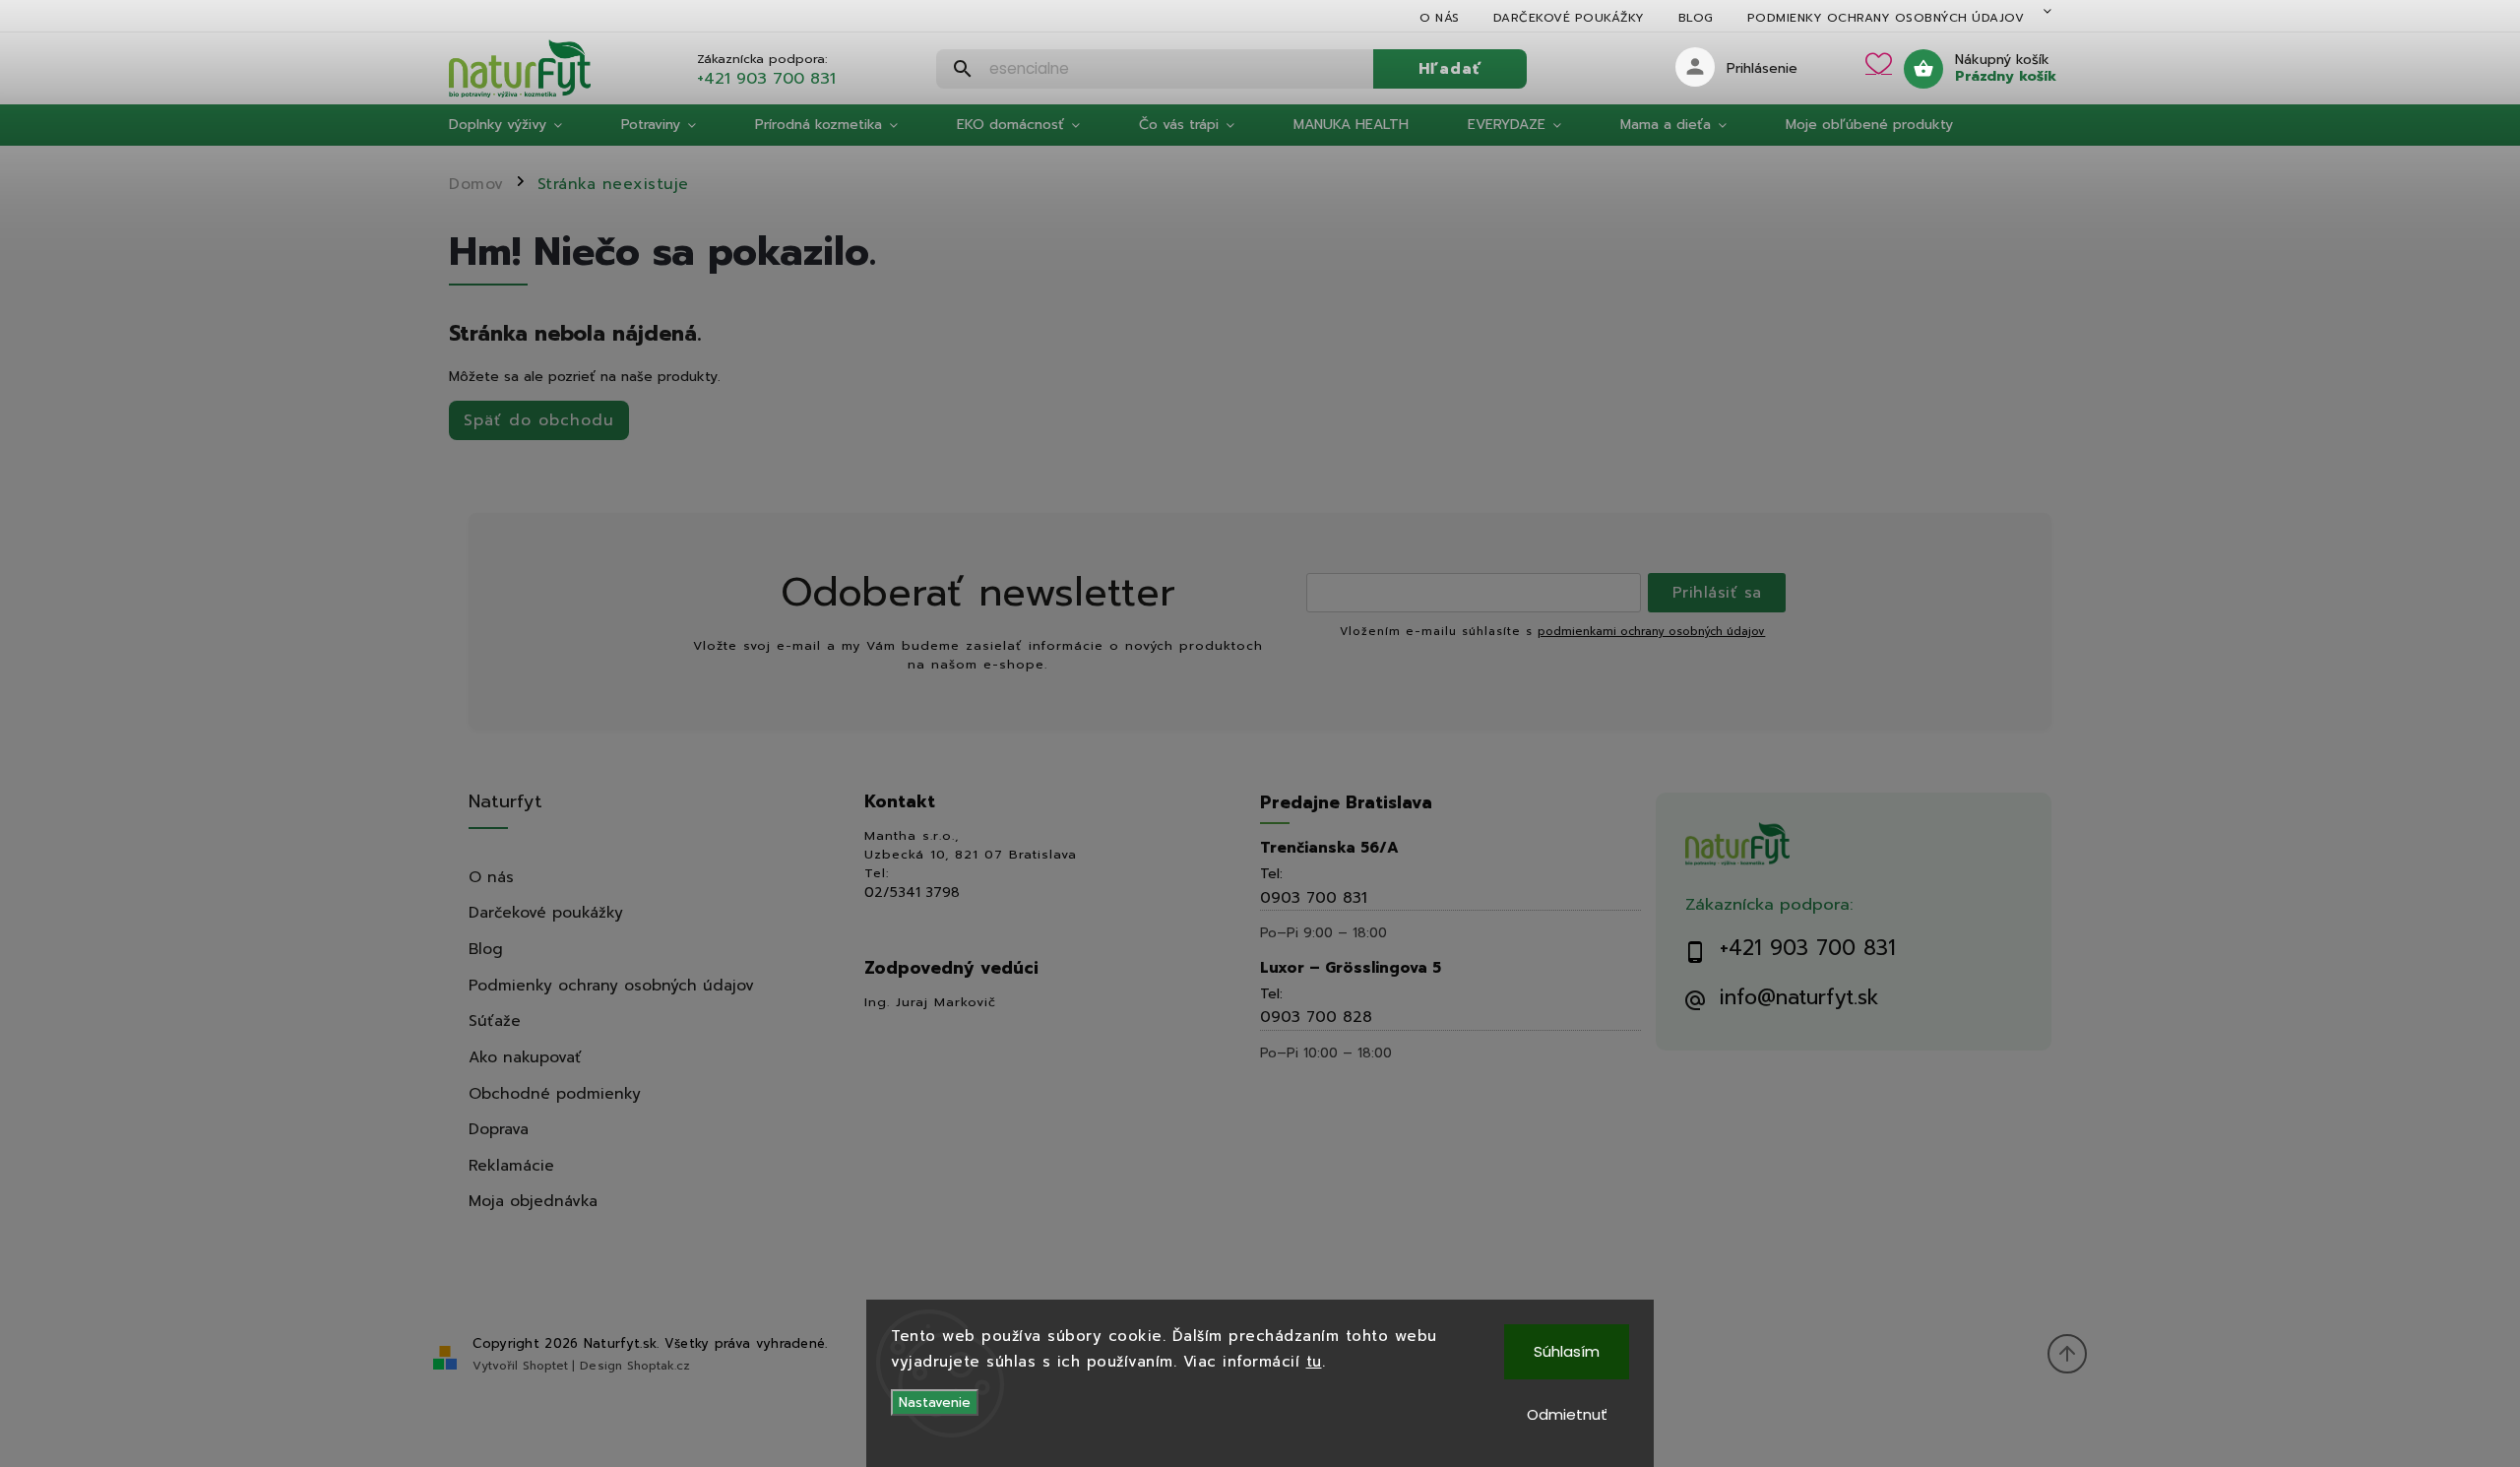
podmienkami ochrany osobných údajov (1651, 632)
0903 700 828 (1316, 1017)
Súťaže (495, 1021)
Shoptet (545, 1366)
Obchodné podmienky (555, 1093)
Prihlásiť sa (1717, 592)
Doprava (499, 1129)
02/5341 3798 (912, 893)
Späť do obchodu (539, 420)
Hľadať (1450, 68)
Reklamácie (511, 1165)
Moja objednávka (533, 1201)
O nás (1440, 18)
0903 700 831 (1314, 897)
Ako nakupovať (525, 1057)
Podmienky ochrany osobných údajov (1886, 18)
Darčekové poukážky (1569, 18)
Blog (1696, 18)
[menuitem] (520, 125)
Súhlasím (1567, 1351)
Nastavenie (935, 1403)
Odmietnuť (1567, 1414)
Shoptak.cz (659, 1366)
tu (1314, 1362)
